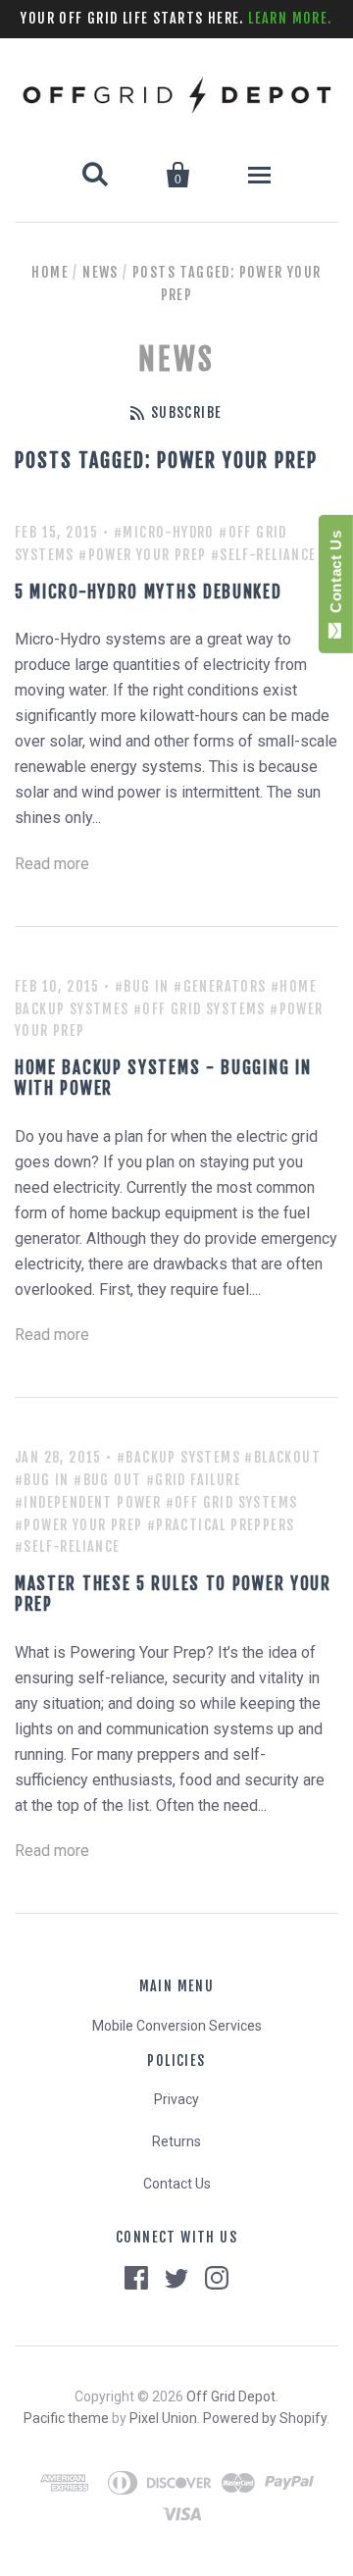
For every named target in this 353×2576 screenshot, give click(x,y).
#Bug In (142, 986)
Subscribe (186, 412)
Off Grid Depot (231, 2396)
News (101, 272)
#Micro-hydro (164, 532)
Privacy (176, 2099)
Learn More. (290, 18)
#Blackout (282, 1457)
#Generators (220, 986)
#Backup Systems (178, 1457)
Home (50, 272)
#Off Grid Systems (200, 1009)
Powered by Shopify (265, 2418)
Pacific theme (66, 2418)
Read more (52, 864)
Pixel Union (163, 2418)
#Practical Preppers (221, 1525)
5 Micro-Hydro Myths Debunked (149, 592)
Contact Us (177, 2184)
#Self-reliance (264, 555)
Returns (176, 2141)
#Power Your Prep (142, 555)
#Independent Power (88, 1502)
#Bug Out (107, 1480)
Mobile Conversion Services (177, 2026)
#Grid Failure (194, 1480)
